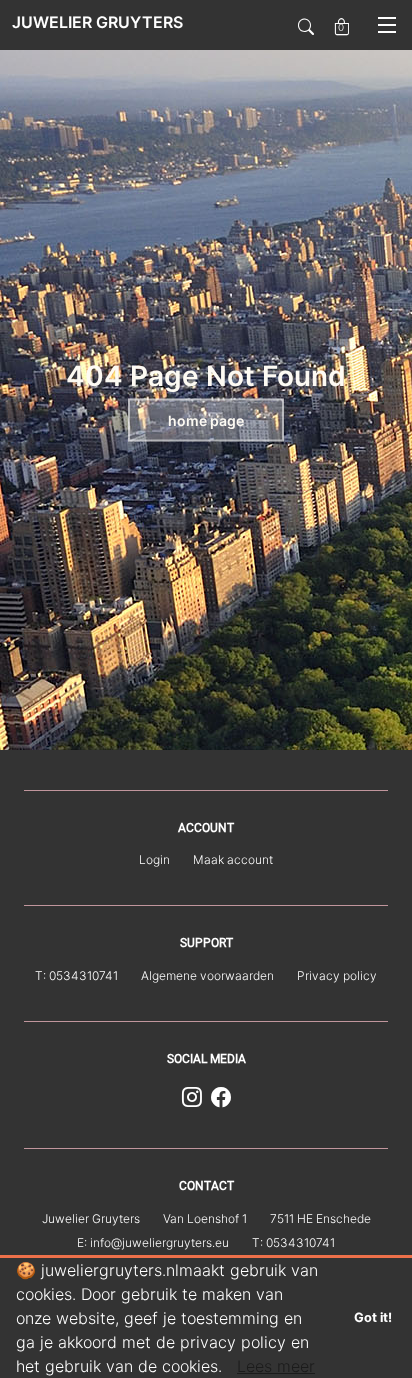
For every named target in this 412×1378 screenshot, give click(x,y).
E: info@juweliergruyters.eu (153, 1242)
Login (154, 859)
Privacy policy (337, 975)
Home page (206, 420)
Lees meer (276, 1366)
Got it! (373, 1317)
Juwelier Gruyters (91, 1218)
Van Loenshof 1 (205, 1218)
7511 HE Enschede (320, 1218)
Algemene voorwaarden (207, 975)
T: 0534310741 (76, 975)
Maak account (233, 859)
